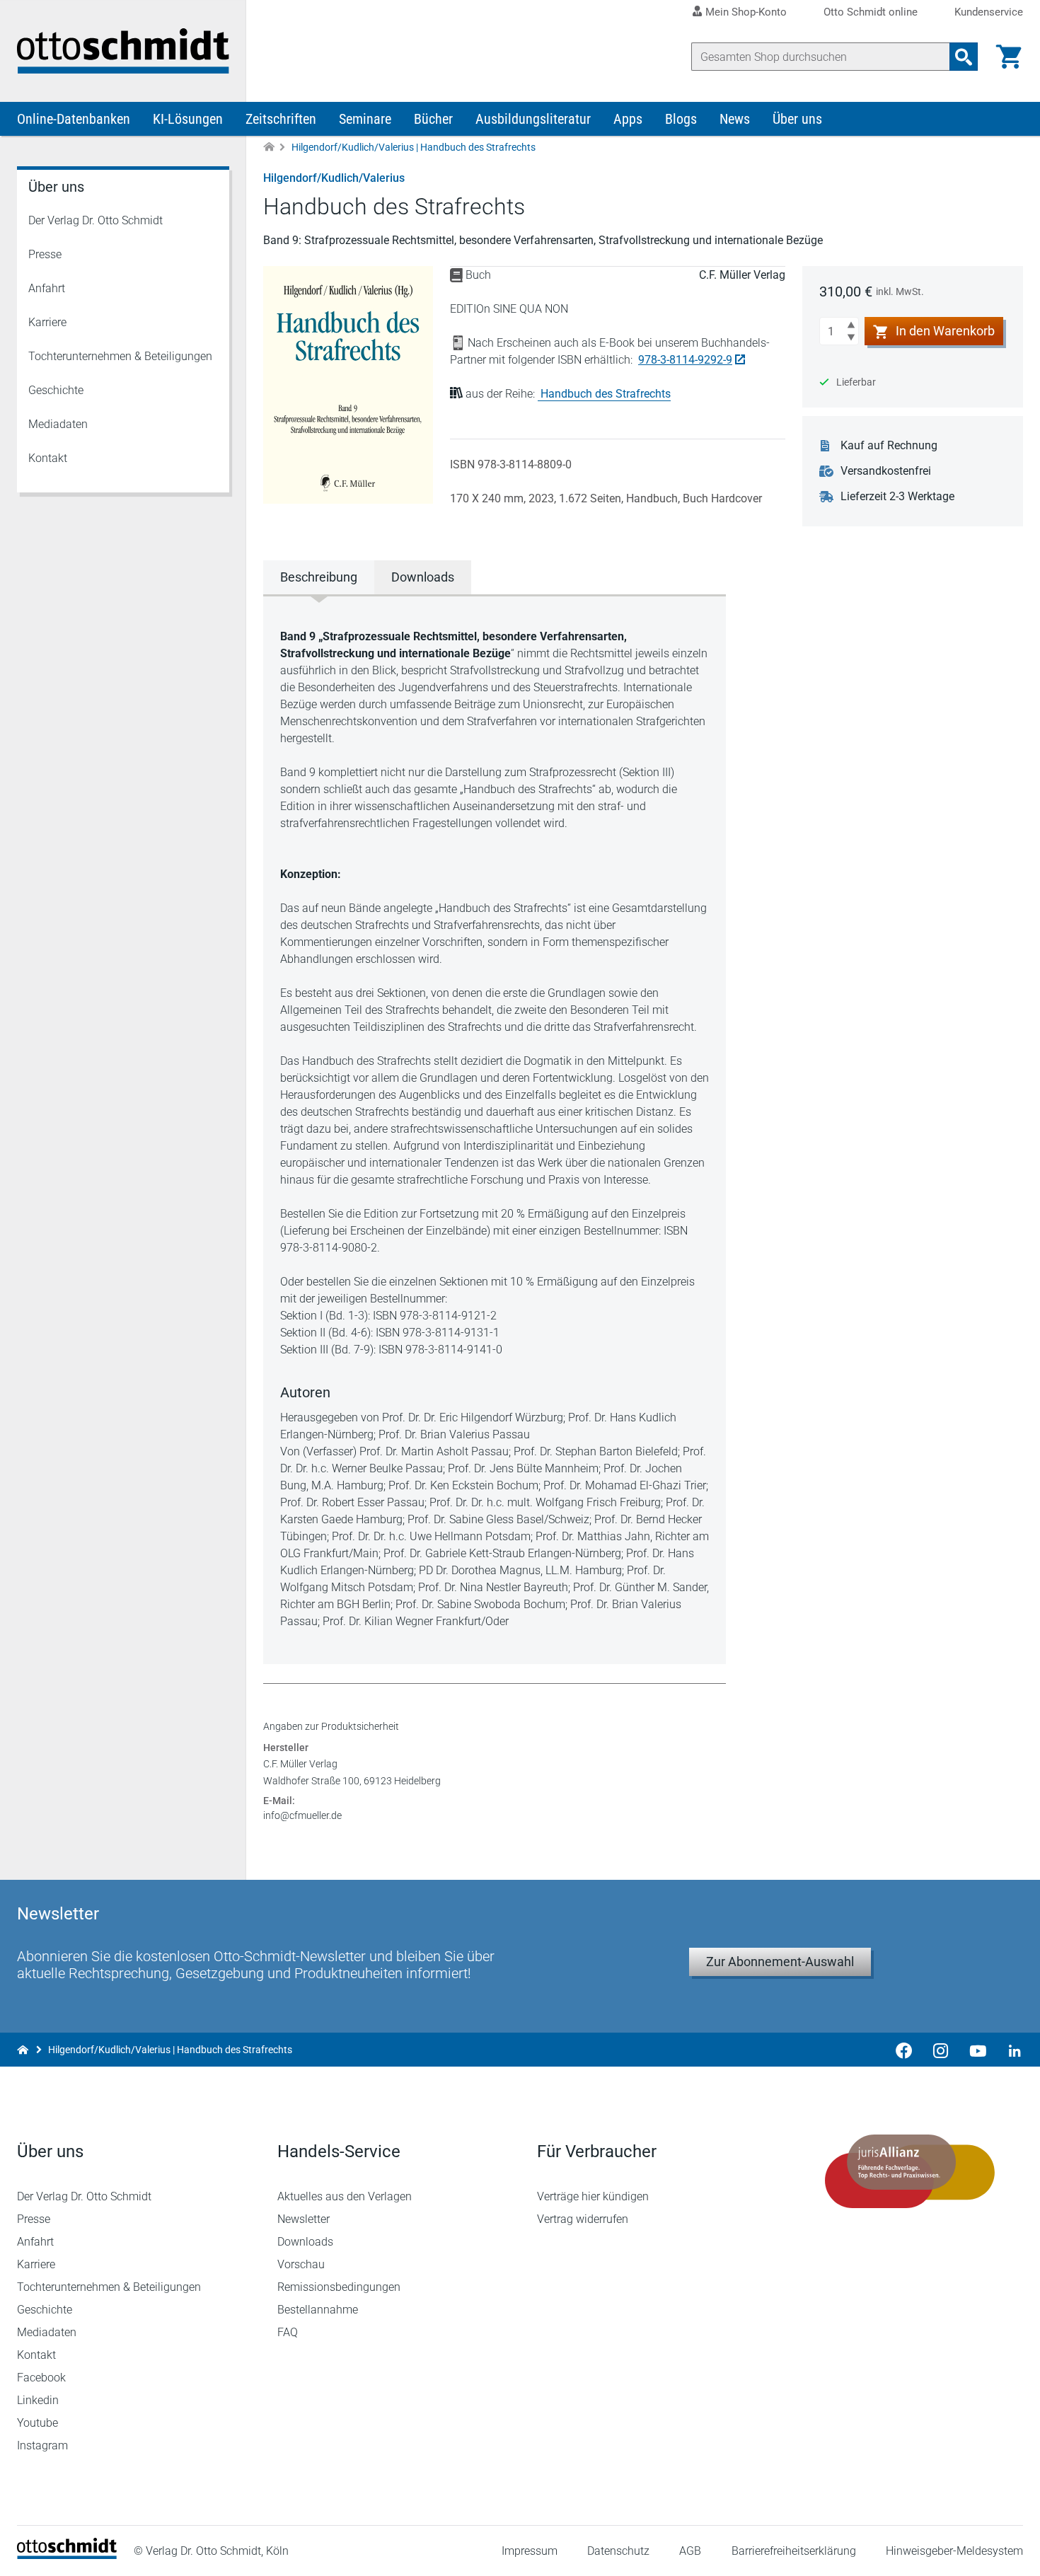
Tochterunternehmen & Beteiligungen (120, 356)
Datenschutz (618, 2551)
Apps (628, 119)
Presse (45, 254)
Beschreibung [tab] (319, 577)
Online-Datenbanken (74, 119)
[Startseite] (67, 2555)
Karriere (47, 322)
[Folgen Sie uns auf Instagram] (941, 2050)
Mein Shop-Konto (746, 12)
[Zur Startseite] (269, 148)
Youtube (37, 2423)
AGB (690, 2551)
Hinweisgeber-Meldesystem (954, 2551)
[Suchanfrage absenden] (964, 57)
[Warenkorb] (1009, 57)
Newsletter (304, 2219)
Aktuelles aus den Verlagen (345, 2196)
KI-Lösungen (188, 119)
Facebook (41, 2378)
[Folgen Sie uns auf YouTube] (978, 2050)
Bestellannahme (318, 2310)
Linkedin (38, 2400)
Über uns (797, 119)
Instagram (42, 2445)
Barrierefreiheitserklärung (794, 2551)
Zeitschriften (281, 119)
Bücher (433, 119)
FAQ (288, 2332)
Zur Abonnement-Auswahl (780, 1962)
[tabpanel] (495, 1129)
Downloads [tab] (423, 577)
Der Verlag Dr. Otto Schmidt (96, 220)
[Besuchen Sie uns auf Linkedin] (1010, 2050)
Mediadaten (58, 424)
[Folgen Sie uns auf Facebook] (904, 2050)
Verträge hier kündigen (593, 2196)
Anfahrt (47, 288)
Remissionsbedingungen (339, 2287)
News (735, 119)
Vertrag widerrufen (583, 2219)
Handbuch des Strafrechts (606, 394)
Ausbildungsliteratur (533, 119)
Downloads (305, 2242)
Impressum (530, 2551)
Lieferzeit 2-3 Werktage (897, 496)
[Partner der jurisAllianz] (911, 2171)
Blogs (681, 119)
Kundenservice (989, 12)
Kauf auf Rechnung (889, 445)
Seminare (365, 119)
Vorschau (301, 2264)
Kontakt (48, 458)
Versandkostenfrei (886, 471)
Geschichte (56, 390)
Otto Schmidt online (871, 12)
